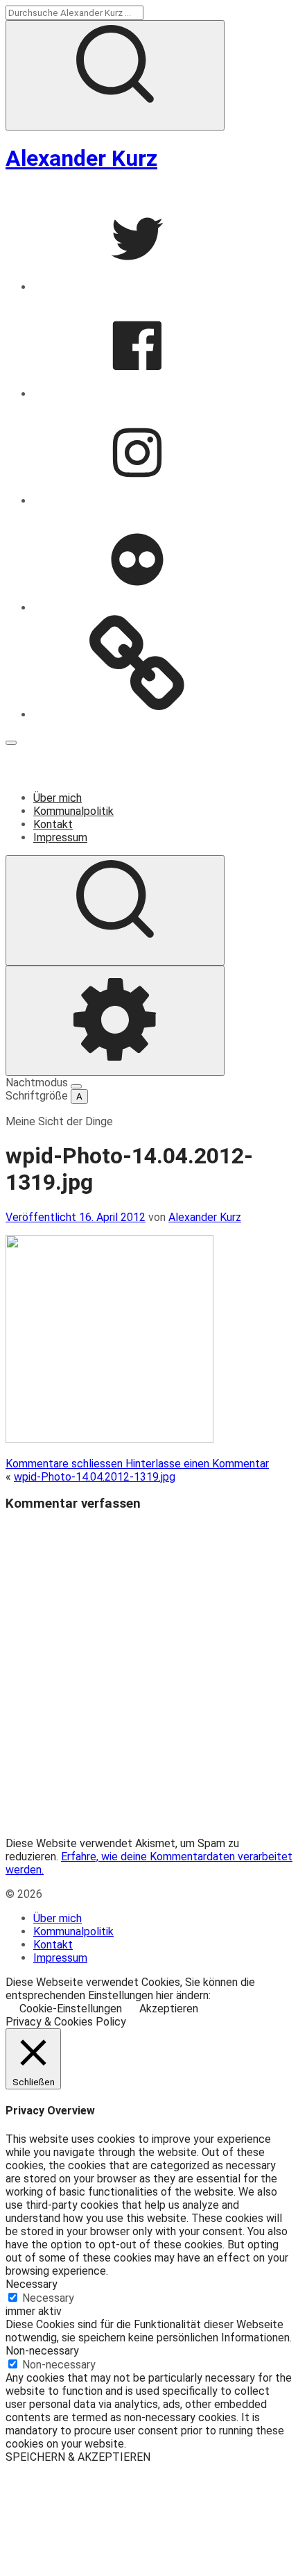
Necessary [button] (32, 2284)
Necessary (48, 2298)
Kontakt (53, 824)
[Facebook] (137, 394)
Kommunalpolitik (73, 811)
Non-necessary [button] (42, 2351)
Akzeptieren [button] (169, 2009)
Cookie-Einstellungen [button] (71, 2009)
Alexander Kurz (81, 158)
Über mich (58, 798)
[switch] (76, 1086)
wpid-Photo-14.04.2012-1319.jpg (95, 1477)
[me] (137, 715)
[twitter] (137, 287)
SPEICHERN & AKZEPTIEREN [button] (78, 2457)
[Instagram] (137, 501)
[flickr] (137, 608)
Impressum (60, 837)
